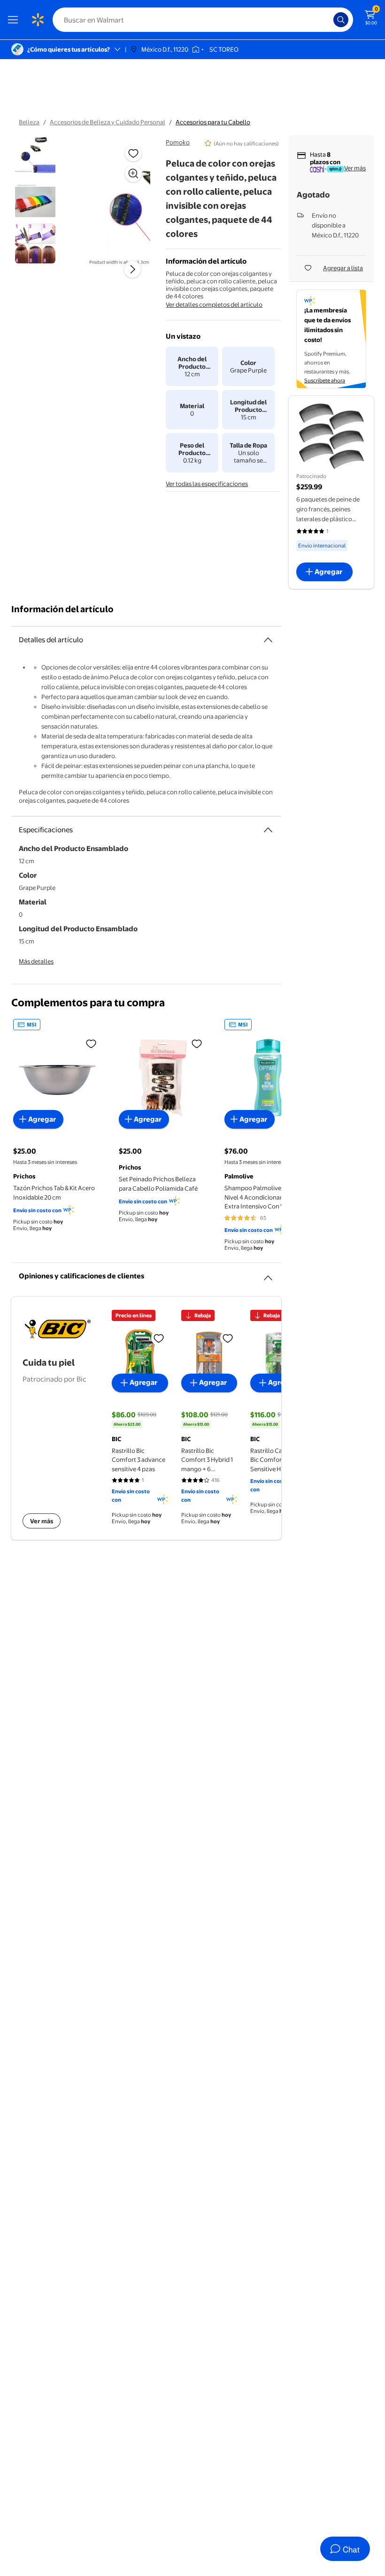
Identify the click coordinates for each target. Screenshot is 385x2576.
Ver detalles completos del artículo (214, 304)
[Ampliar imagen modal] (133, 174)
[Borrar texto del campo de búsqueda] (329, 20)
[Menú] (15, 20)
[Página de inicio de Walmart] (38, 20)
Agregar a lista (343, 268)
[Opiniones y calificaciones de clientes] (268, 1274)
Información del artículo (62, 609)
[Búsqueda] (341, 20)
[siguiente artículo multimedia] (132, 269)
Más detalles (36, 961)
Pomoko (178, 142)
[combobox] (203, 20)
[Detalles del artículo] (268, 640)
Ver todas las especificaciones (207, 484)
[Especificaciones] (268, 830)
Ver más (355, 168)
